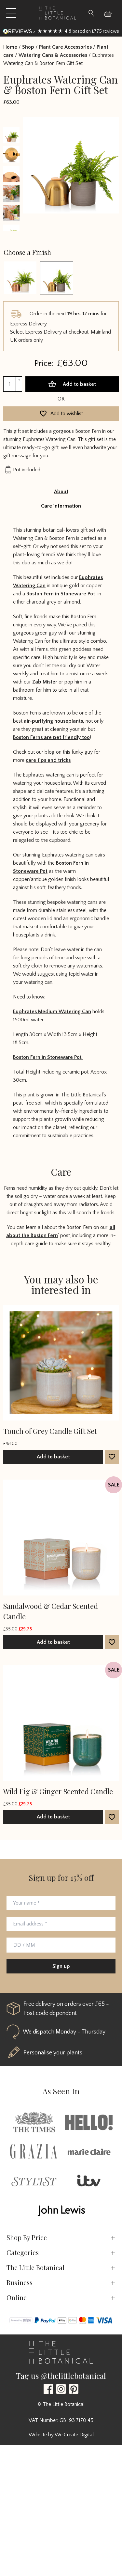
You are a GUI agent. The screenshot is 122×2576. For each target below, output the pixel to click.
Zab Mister (45, 682)
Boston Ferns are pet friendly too (51, 737)
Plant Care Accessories (65, 47)
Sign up (61, 1966)
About (61, 492)
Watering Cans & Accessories (53, 55)
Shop (28, 47)
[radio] (20, 278)
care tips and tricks (48, 760)
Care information (61, 506)
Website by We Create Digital (61, 2435)
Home (10, 47)
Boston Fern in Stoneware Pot (61, 594)
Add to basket (79, 384)
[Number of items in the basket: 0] (110, 13)
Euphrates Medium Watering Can (52, 1012)
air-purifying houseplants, (54, 721)
